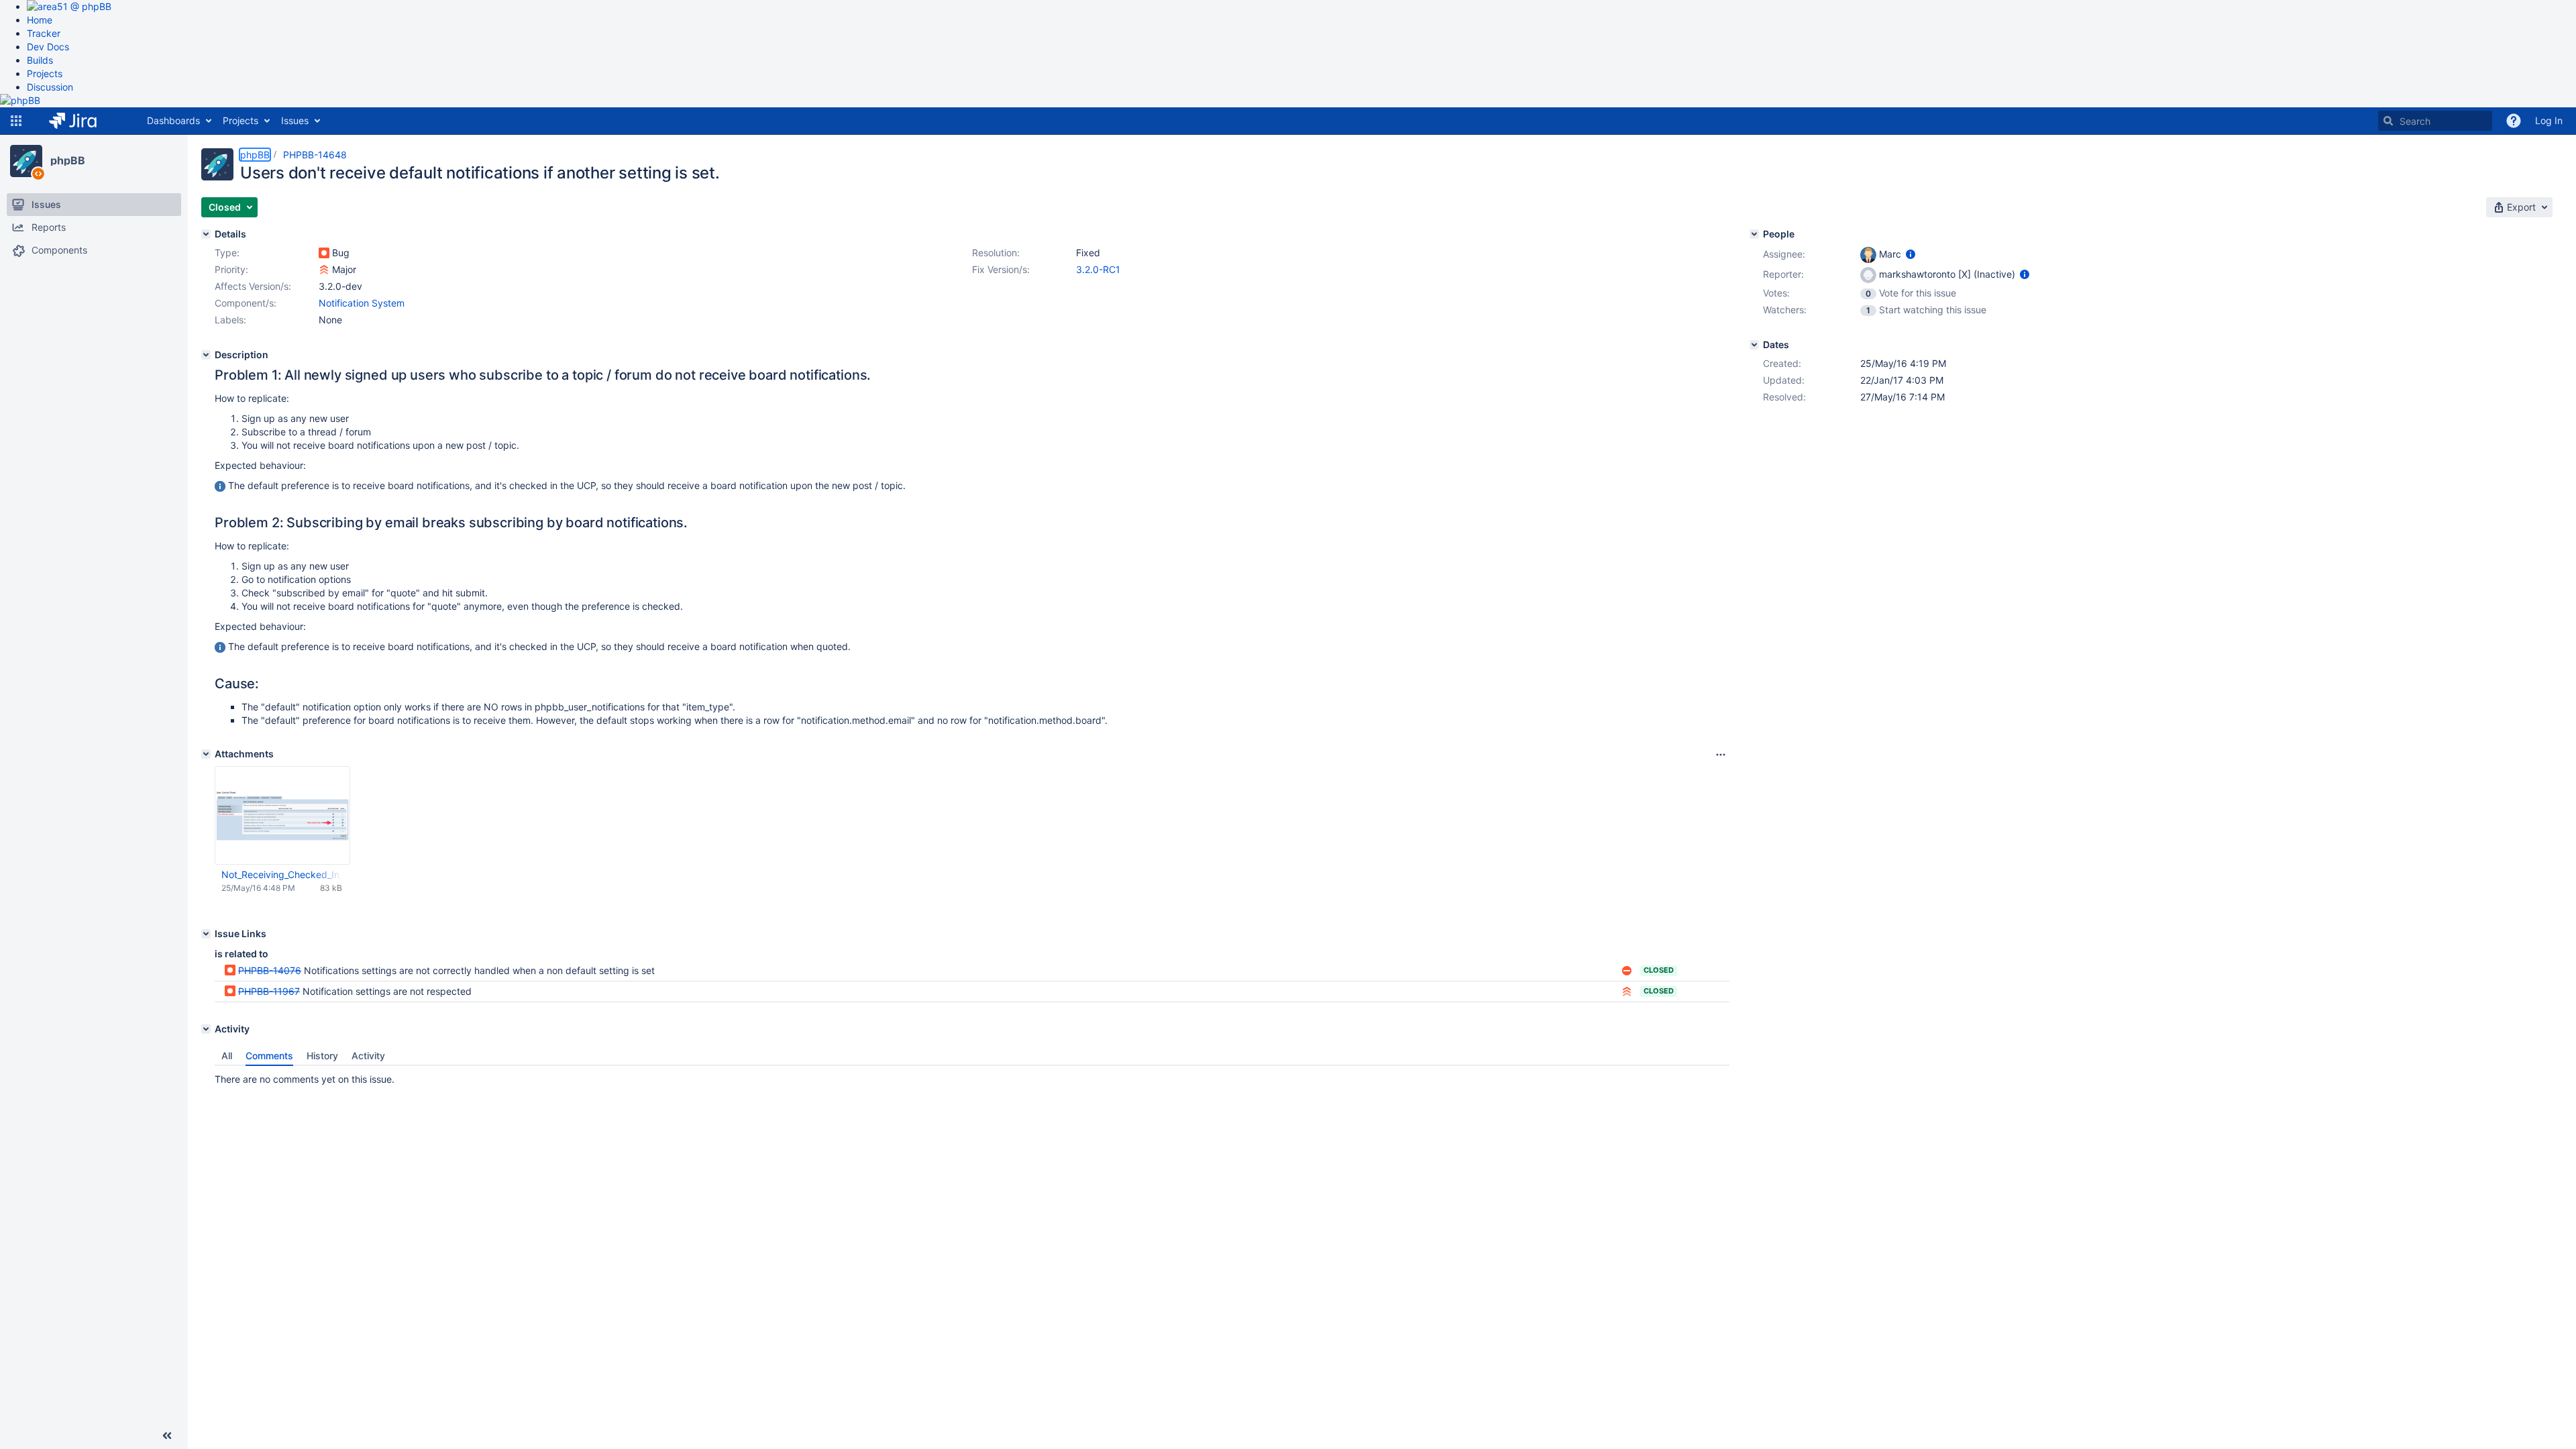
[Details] (206, 234)
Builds (40, 60)
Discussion (50, 87)
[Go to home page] (83, 121)
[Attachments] (206, 754)
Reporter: (1783, 274)
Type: (227, 253)
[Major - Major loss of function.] (324, 270)
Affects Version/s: (253, 286)
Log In (2549, 120)
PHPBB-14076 (270, 970)
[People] (1754, 234)
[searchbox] (2435, 121)
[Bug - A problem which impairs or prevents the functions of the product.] (324, 253)
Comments (269, 1056)
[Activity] (206, 1029)
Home (40, 20)
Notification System (362, 303)
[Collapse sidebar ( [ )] (167, 1436)
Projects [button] (240, 120)
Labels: (230, 320)
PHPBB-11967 (269, 991)
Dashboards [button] (173, 120)
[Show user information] (1911, 254)
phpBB (68, 160)
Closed (1659, 970)
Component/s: (246, 303)
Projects (45, 73)
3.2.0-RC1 (1098, 269)
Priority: (231, 269)
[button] (16, 121)
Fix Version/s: (1001, 269)
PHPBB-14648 (315, 155)
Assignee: (1784, 254)
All (227, 1056)
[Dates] (1754, 345)
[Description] (206, 355)
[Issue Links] (206, 934)
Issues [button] (295, 120)
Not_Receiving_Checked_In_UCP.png (282, 874)
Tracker (44, 33)
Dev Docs (48, 47)
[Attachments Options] (1721, 755)
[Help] (2514, 121)
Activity (368, 1056)
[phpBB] (26, 161)
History (322, 1056)
